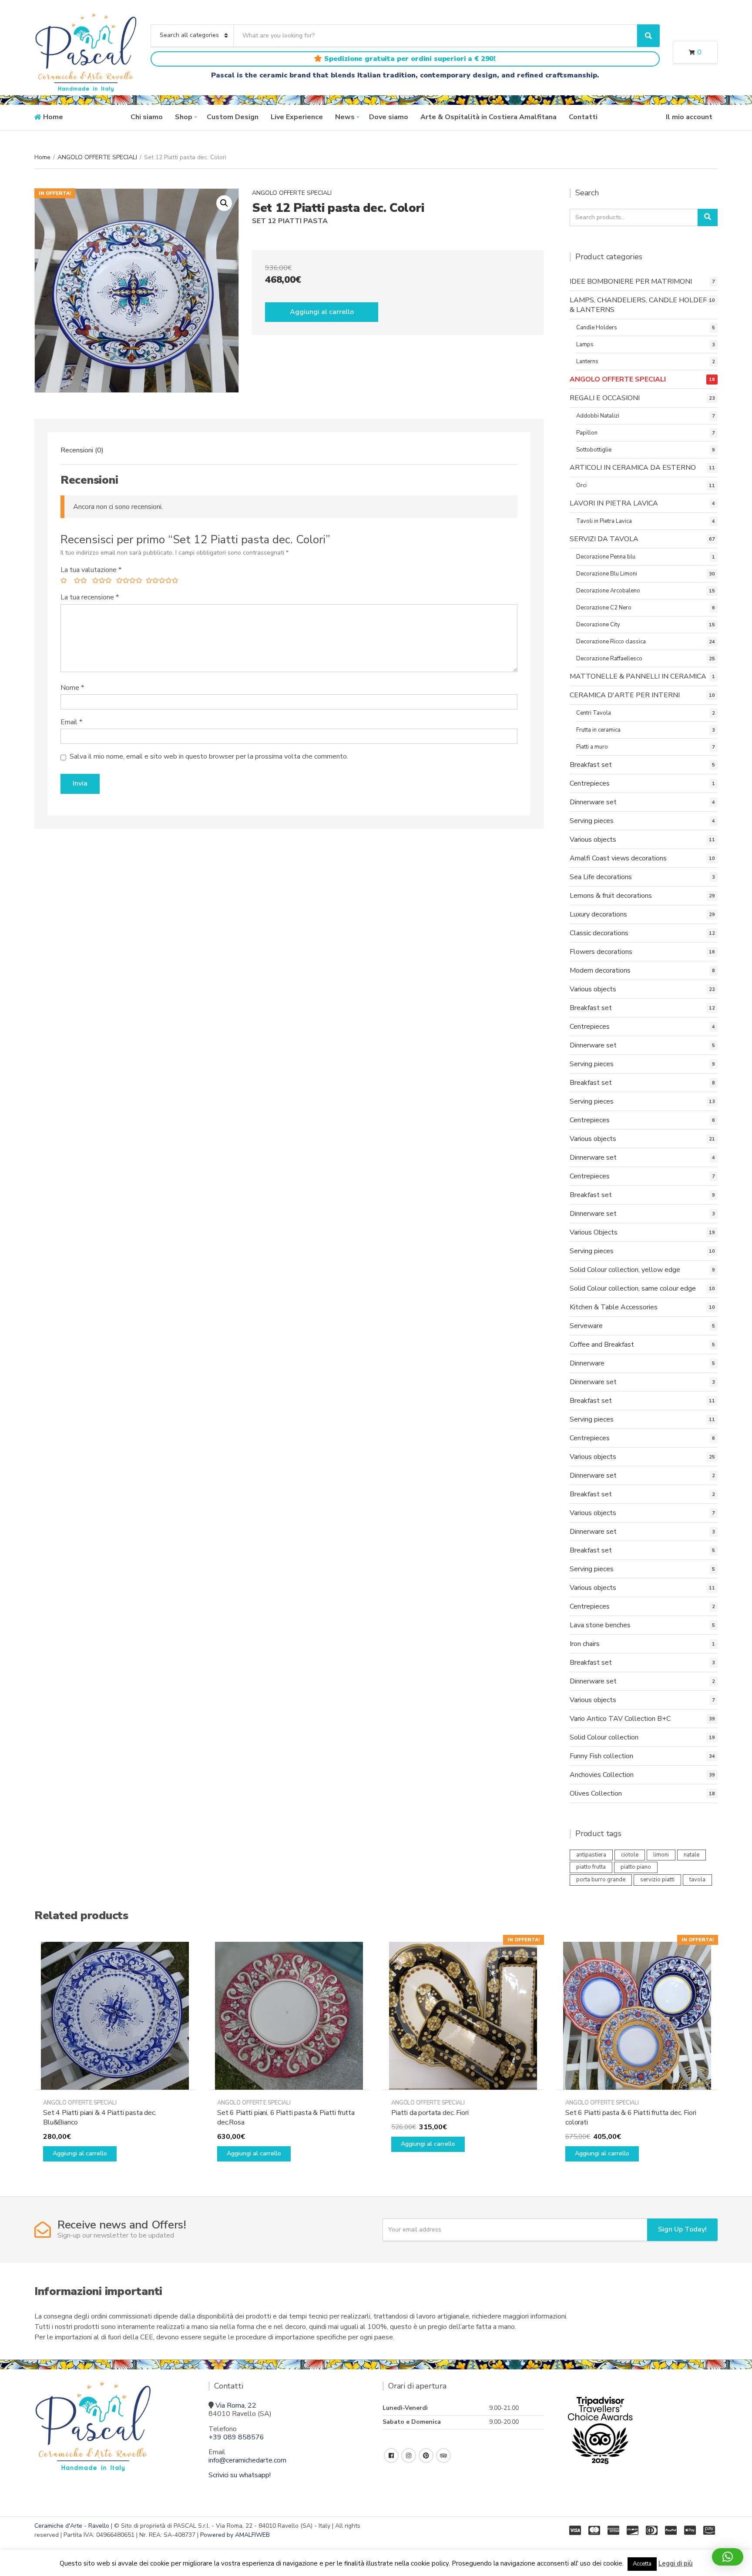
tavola (697, 1880)
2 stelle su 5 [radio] (80, 582)
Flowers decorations (601, 952)
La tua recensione (90, 597)
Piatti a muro (592, 747)
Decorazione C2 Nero (604, 608)
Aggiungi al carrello (322, 312)
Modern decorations (600, 970)
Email (71, 722)
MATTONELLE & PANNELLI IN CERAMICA (638, 676)
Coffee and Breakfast (602, 1345)
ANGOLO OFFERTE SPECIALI (97, 157)
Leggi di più (676, 2563)
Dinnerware (587, 1363)
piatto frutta (591, 1867)
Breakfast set (591, 765)
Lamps (585, 345)
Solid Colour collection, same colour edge (633, 1288)
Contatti (583, 117)
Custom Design (233, 117)
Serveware (586, 1326)
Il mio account (689, 117)
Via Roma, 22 (236, 2405)
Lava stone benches (600, 1625)
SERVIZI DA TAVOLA (604, 539)
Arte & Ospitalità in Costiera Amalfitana (488, 117)
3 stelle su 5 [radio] (101, 582)
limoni (661, 1855)
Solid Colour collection (604, 1737)
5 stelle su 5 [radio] (160, 582)
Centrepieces (590, 783)
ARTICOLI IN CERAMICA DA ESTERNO (633, 468)
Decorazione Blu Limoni (607, 574)
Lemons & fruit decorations (611, 896)
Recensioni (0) (82, 450)
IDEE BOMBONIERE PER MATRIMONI (631, 281)
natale (692, 1855)
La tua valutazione (91, 570)
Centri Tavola (594, 713)
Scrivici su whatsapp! (240, 2475)
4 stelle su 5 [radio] (128, 582)
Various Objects (594, 1232)
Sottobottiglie (594, 450)
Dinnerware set (593, 802)
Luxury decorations (598, 914)
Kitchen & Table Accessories (614, 1307)
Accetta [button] (642, 2564)
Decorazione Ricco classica (611, 642)
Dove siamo (389, 117)
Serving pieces (592, 821)
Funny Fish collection (601, 1756)
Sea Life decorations (601, 877)
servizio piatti (657, 1880)
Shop (184, 117)
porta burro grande (601, 1880)
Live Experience (297, 117)
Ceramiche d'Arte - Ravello (72, 2526)
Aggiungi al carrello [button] (80, 2153)
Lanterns (587, 361)
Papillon (587, 433)
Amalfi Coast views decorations (618, 858)
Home (53, 117)
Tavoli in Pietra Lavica (604, 521)
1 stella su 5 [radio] (64, 582)
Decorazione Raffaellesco (609, 659)
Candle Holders (597, 328)
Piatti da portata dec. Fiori (430, 2113)
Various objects (593, 840)
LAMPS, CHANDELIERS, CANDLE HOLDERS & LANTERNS (641, 305)
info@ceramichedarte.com (247, 2460)
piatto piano (636, 1867)
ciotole (630, 1855)
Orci (581, 485)
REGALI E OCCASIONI (605, 398)
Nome (72, 688)
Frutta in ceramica (598, 730)
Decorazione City (598, 625)
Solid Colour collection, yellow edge (625, 1270)
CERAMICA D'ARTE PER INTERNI (625, 695)
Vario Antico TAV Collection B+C (620, 1719)
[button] (224, 203)
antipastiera (591, 1855)
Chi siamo (147, 117)
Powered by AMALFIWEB (235, 2535)
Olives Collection (596, 1793)
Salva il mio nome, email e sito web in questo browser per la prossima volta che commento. (209, 757)
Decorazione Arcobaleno (608, 591)
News (345, 117)
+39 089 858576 (236, 2437)
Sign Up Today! (682, 2229)
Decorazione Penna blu (606, 557)
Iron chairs (585, 1644)
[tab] (82, 450)
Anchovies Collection (602, 1775)
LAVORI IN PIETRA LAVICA (614, 503)
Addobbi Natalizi (598, 416)
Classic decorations (599, 933)
